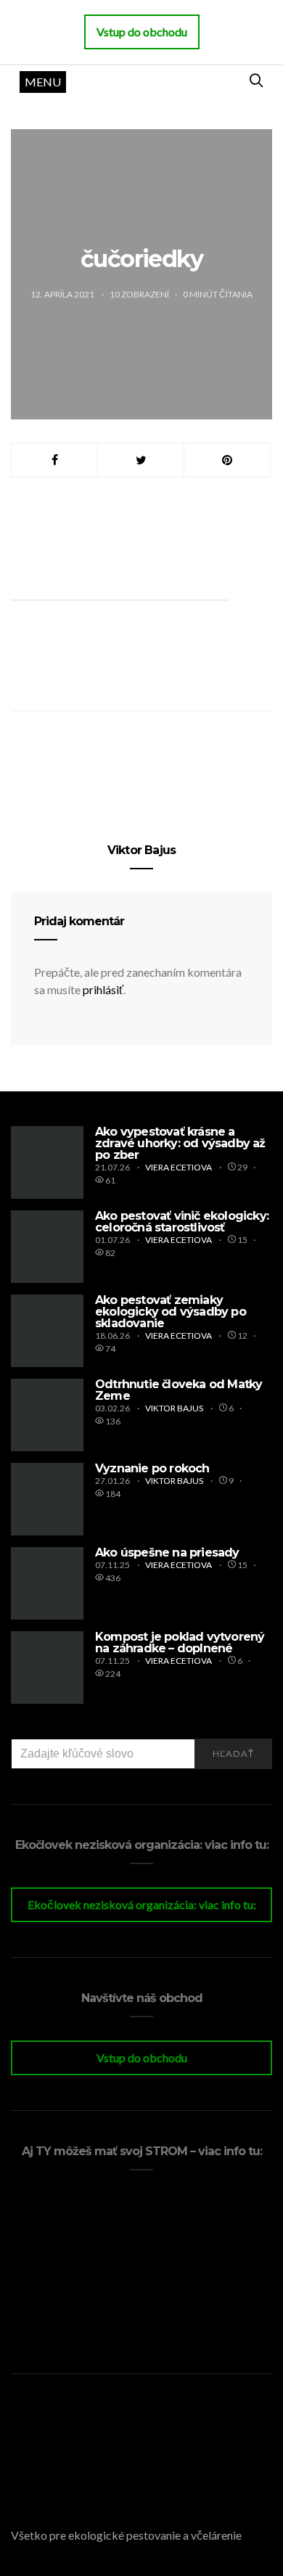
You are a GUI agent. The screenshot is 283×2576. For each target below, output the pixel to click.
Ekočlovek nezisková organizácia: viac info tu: (142, 1904)
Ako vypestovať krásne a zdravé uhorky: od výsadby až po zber (180, 1143)
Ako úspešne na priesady (167, 1552)
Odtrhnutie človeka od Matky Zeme (179, 1390)
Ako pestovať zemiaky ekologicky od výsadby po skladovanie (171, 1312)
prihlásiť (103, 989)
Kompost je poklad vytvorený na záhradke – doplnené (180, 1642)
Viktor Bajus (141, 850)
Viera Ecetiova (179, 1167)
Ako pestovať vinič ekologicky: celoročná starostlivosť (182, 1222)
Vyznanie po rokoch (152, 1468)
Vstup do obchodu (142, 2058)
